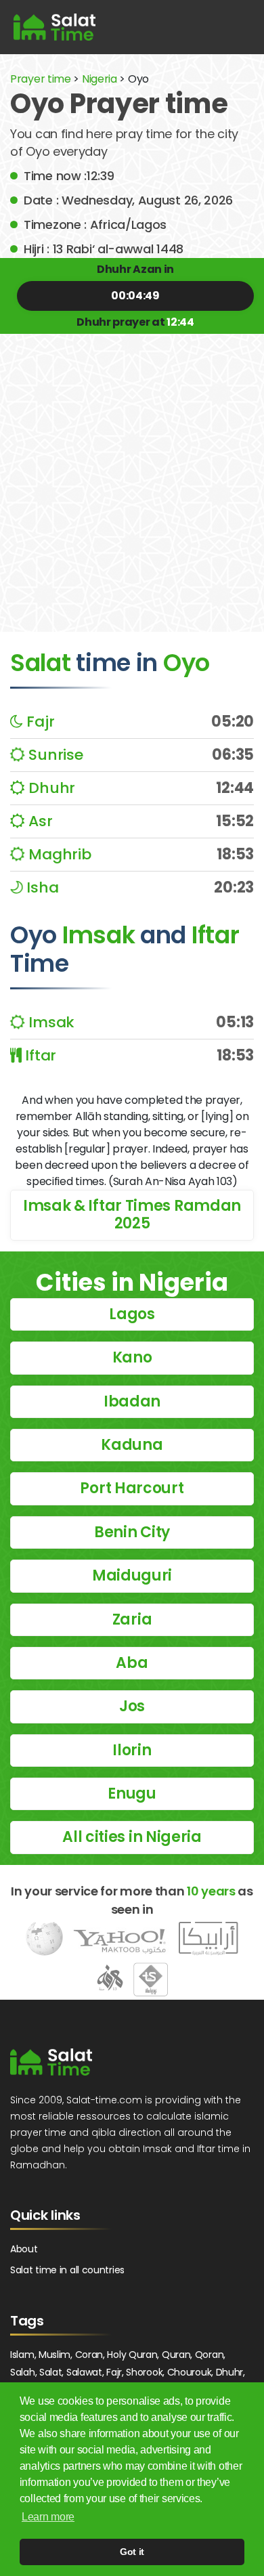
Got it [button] (132, 2552)
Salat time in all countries (67, 2270)
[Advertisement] (132, 473)
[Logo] (51, 2062)
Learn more (48, 2517)
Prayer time (41, 79)
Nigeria (100, 79)
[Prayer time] (54, 27)
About (24, 2249)
